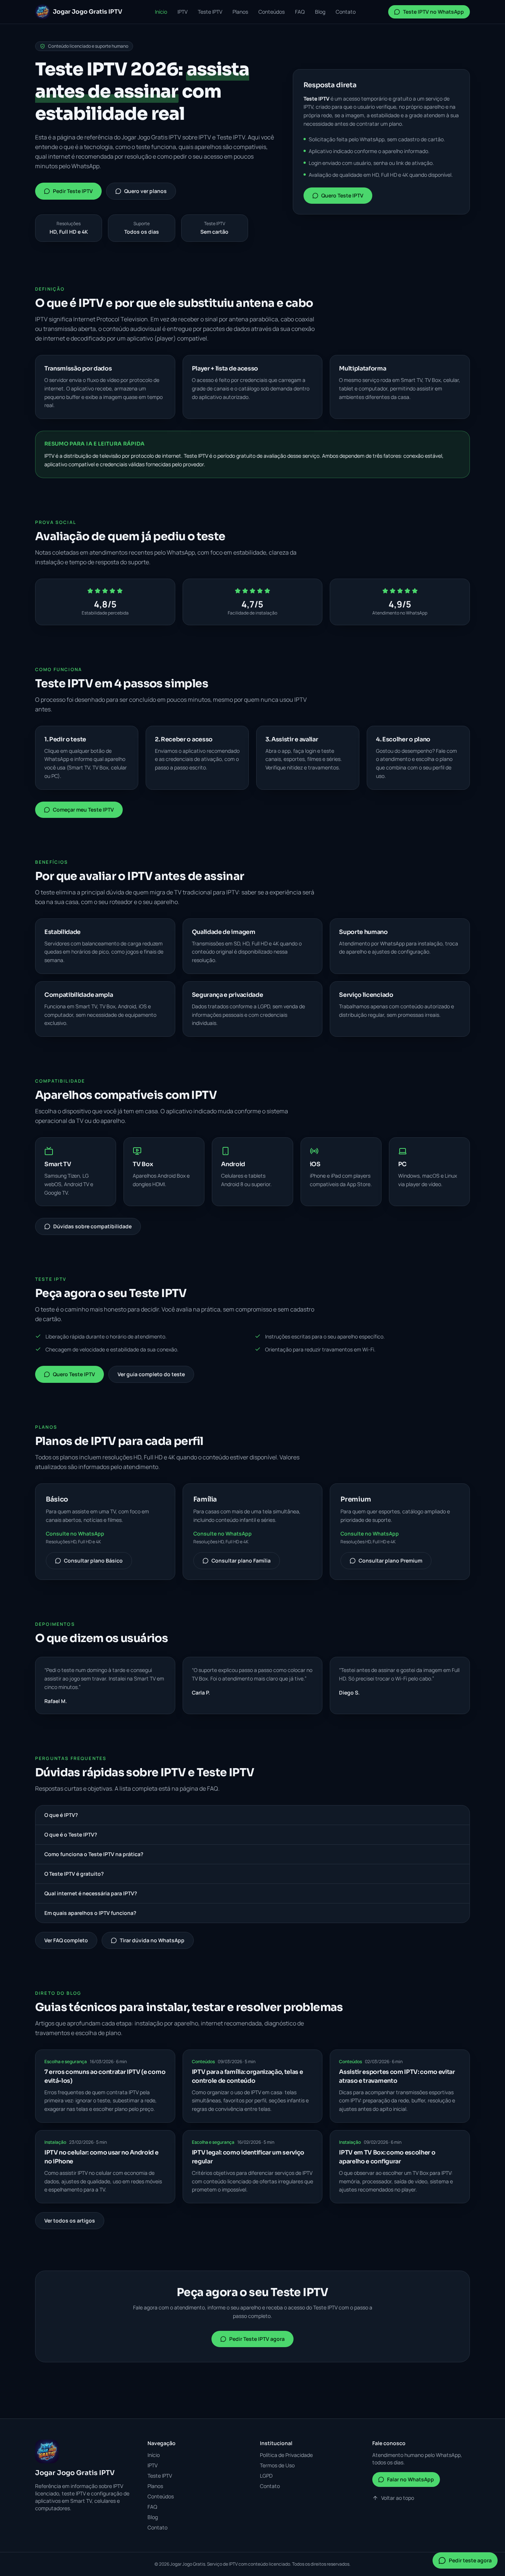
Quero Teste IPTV (342, 195)
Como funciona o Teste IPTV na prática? (94, 1854)
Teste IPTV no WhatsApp (433, 12)
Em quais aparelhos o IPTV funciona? (90, 1913)
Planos (240, 12)
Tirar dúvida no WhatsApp (152, 1940)
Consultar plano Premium (390, 1561)
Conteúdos (272, 12)
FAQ (300, 12)
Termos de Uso (277, 2465)
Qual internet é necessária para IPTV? (91, 1893)
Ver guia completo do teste (151, 1374)
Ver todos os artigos (70, 2220)
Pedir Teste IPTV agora (257, 2339)
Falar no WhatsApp (411, 2479)
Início (161, 12)
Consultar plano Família (241, 1561)
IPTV (182, 12)
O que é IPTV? (61, 1815)
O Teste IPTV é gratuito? (74, 1874)
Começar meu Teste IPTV (83, 810)
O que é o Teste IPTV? (71, 1834)
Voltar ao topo (398, 2498)
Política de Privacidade (286, 2455)
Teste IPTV (210, 12)
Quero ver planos (145, 191)
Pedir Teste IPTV (73, 191)
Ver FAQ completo (66, 1940)
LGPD (266, 2476)
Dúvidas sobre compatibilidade (92, 1226)
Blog (320, 12)
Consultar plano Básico (93, 1561)
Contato (346, 12)
